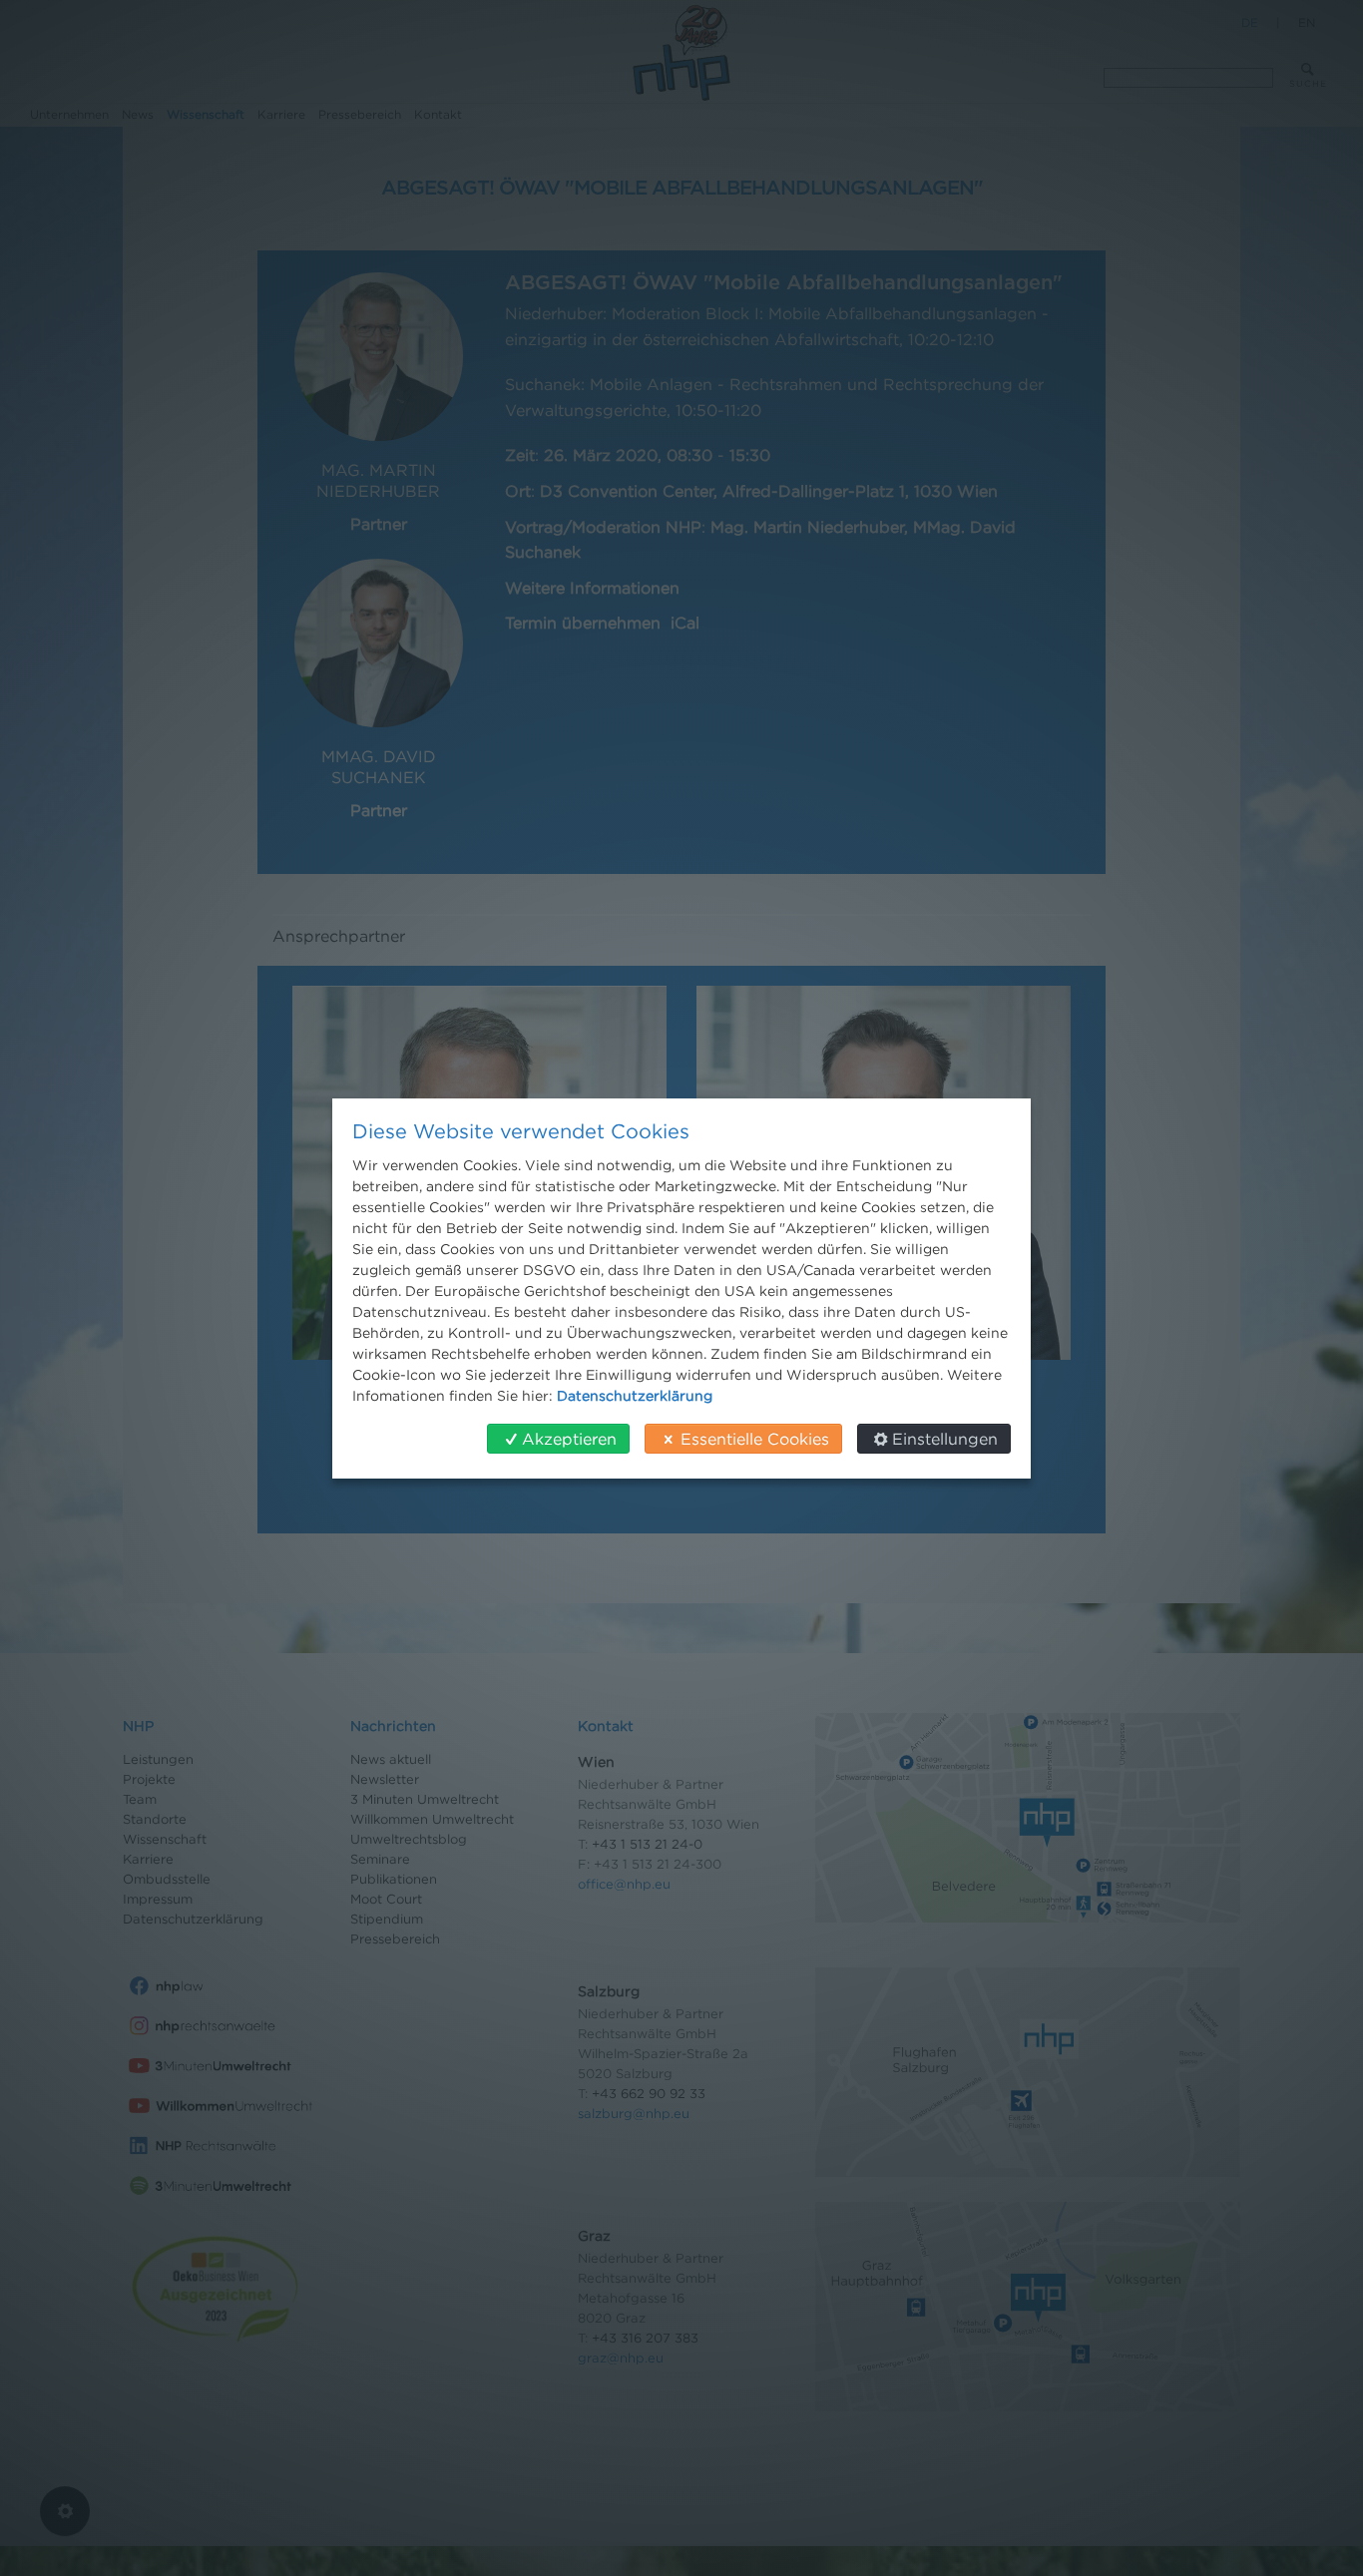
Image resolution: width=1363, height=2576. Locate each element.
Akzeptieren (569, 1439)
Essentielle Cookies (755, 1439)
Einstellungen (945, 1439)
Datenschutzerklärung (635, 1395)
